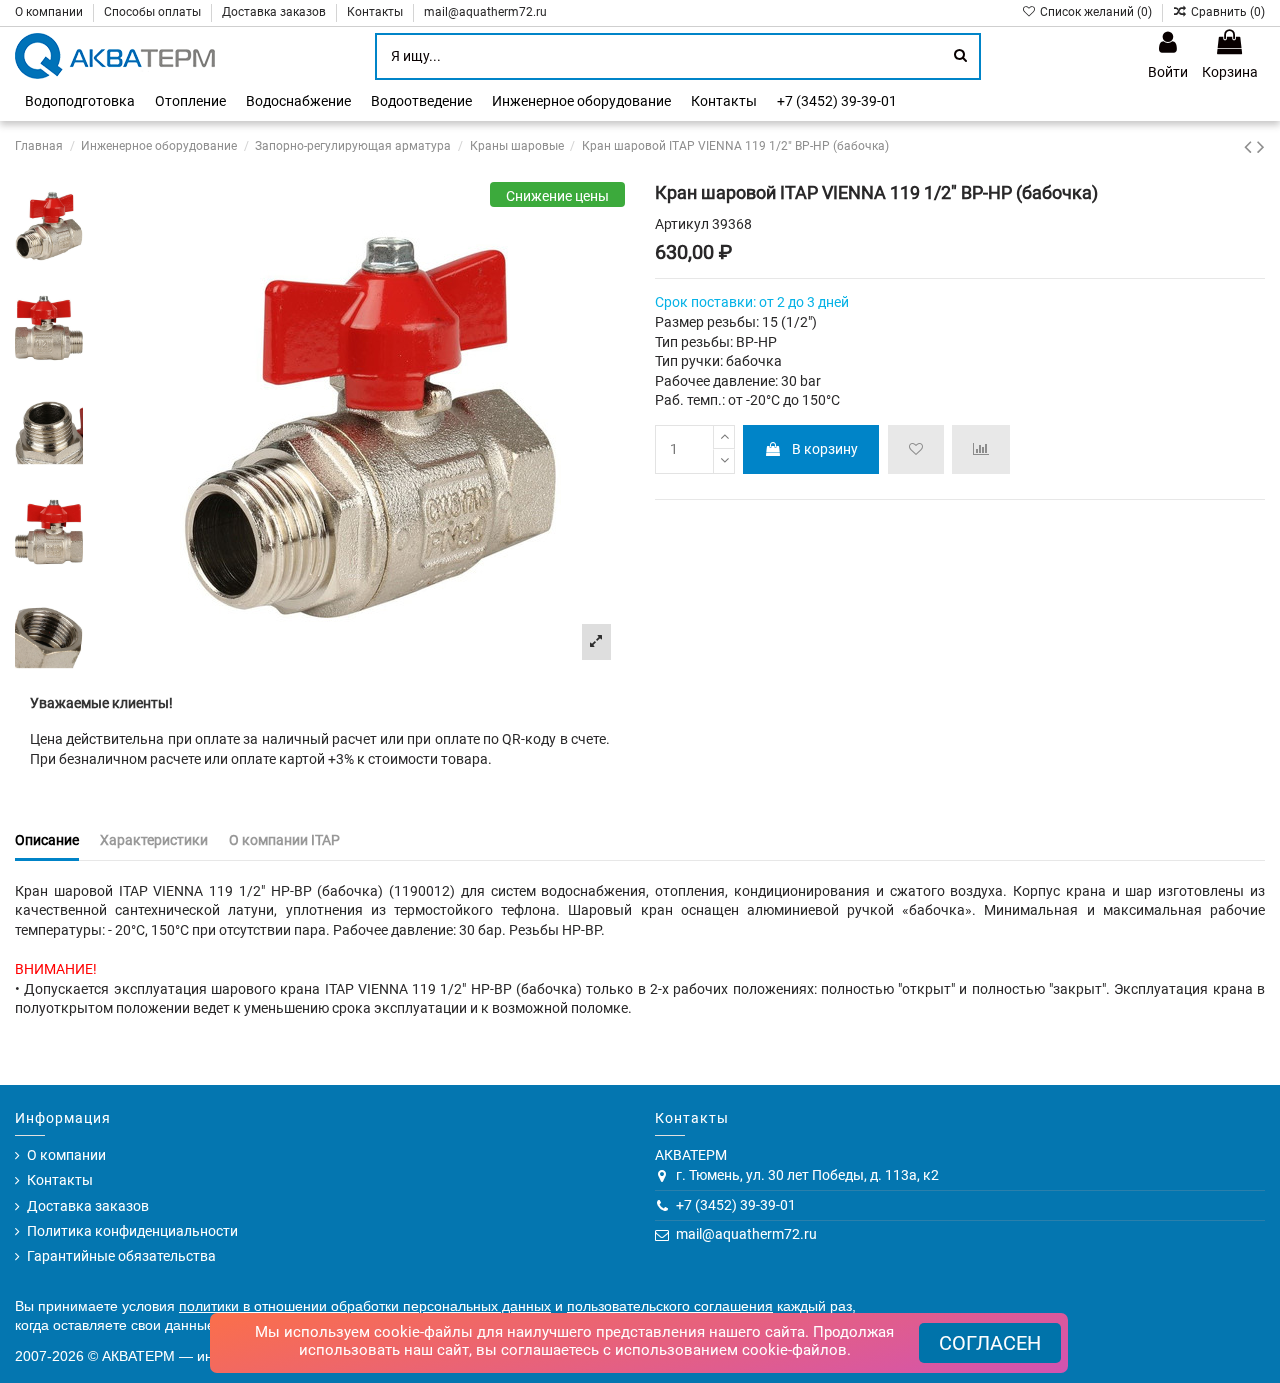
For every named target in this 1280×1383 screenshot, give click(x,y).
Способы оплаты (154, 12)
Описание (47, 840)
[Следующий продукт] (1261, 147)
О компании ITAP (284, 840)
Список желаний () (1095, 12)
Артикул (682, 224)
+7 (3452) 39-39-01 (736, 1205)
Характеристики (154, 840)
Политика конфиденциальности (132, 1231)
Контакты (376, 12)
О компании (50, 12)
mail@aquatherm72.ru (485, 12)
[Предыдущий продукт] (1250, 147)
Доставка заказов (275, 12)
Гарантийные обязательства (121, 1256)
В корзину (825, 449)
